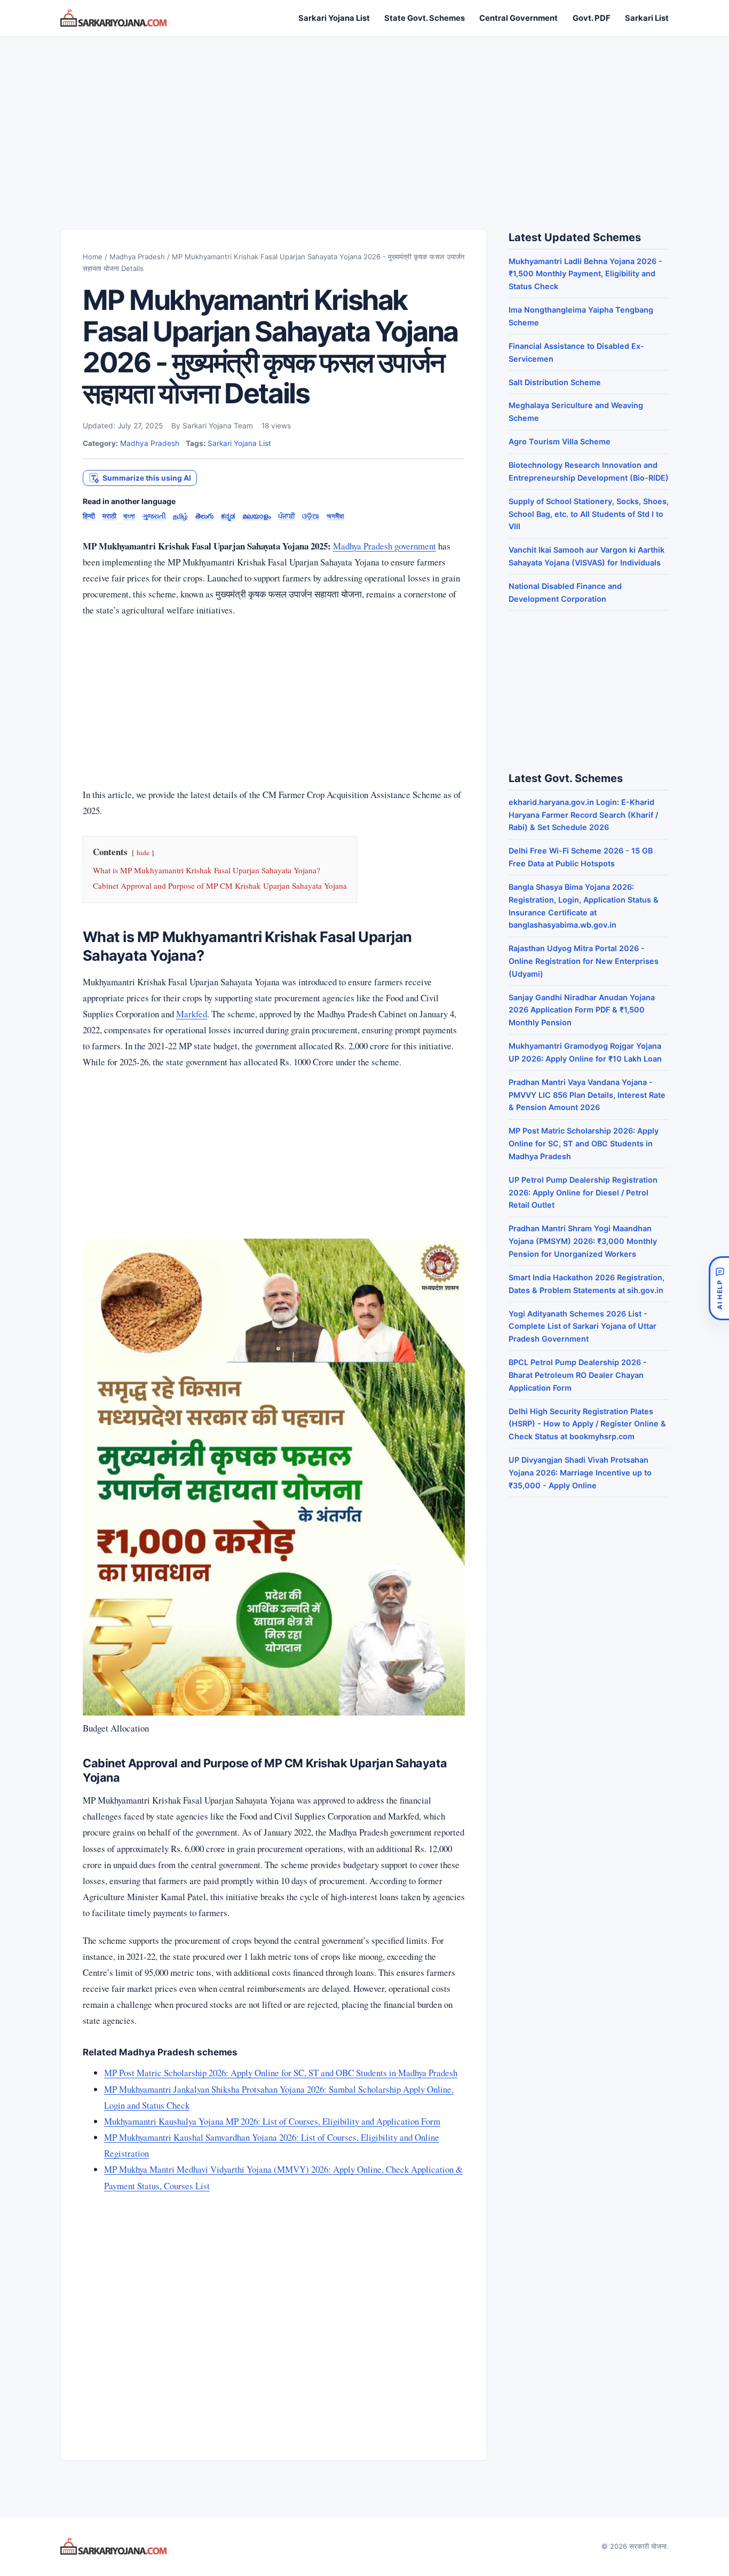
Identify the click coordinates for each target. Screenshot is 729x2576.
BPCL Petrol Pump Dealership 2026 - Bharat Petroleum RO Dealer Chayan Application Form (578, 1375)
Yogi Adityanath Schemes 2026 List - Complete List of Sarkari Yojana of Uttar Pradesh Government (583, 1326)
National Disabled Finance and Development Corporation (565, 592)
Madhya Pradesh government (385, 546)
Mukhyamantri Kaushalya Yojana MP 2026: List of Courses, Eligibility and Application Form (272, 2121)
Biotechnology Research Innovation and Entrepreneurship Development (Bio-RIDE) (589, 471)
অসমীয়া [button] (335, 516)
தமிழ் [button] (180, 516)
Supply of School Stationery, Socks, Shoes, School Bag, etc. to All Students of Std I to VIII (589, 514)
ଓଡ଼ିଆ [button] (311, 516)
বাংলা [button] (129, 516)
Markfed (192, 1014)
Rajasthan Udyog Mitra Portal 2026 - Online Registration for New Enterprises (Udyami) (584, 961)
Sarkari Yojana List (334, 18)
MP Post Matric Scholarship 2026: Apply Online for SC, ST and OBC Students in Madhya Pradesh (281, 2073)
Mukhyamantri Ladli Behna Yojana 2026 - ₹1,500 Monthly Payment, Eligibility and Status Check (585, 274)
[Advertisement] (364, 122)
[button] (140, 478)
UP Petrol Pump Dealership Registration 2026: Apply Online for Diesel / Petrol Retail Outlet (583, 1193)
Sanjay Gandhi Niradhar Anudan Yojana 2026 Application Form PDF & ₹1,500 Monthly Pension (582, 1010)
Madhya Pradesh (137, 257)
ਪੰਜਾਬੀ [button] (287, 516)
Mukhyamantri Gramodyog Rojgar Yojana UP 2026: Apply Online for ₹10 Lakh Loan (585, 1052)
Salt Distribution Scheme (555, 382)
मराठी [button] (109, 516)
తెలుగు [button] (204, 516)
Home (93, 257)
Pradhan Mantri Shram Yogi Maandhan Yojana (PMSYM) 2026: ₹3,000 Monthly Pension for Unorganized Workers (583, 1241)
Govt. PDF (592, 18)
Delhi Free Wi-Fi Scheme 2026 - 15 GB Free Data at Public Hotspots (581, 857)
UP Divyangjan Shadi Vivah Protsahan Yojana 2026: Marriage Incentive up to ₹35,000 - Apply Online (580, 1473)
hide (143, 852)
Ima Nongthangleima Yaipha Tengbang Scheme (581, 316)
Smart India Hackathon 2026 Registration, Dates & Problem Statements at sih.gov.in (587, 1284)
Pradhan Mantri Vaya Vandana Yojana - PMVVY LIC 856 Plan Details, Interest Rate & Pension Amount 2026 (587, 1095)
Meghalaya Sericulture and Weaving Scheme (576, 412)
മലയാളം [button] (256, 516)
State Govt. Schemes (425, 18)
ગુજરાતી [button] (154, 516)
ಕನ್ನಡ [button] (228, 516)
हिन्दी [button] (89, 516)
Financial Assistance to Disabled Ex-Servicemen (576, 352)
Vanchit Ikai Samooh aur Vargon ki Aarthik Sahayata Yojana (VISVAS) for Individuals (587, 556)
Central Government (518, 18)
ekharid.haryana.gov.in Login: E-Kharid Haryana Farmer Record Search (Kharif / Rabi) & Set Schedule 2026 (583, 815)
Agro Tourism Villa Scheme (560, 441)
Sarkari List (647, 18)
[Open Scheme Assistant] (719, 1288)
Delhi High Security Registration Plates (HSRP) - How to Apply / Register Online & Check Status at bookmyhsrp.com (587, 1424)
